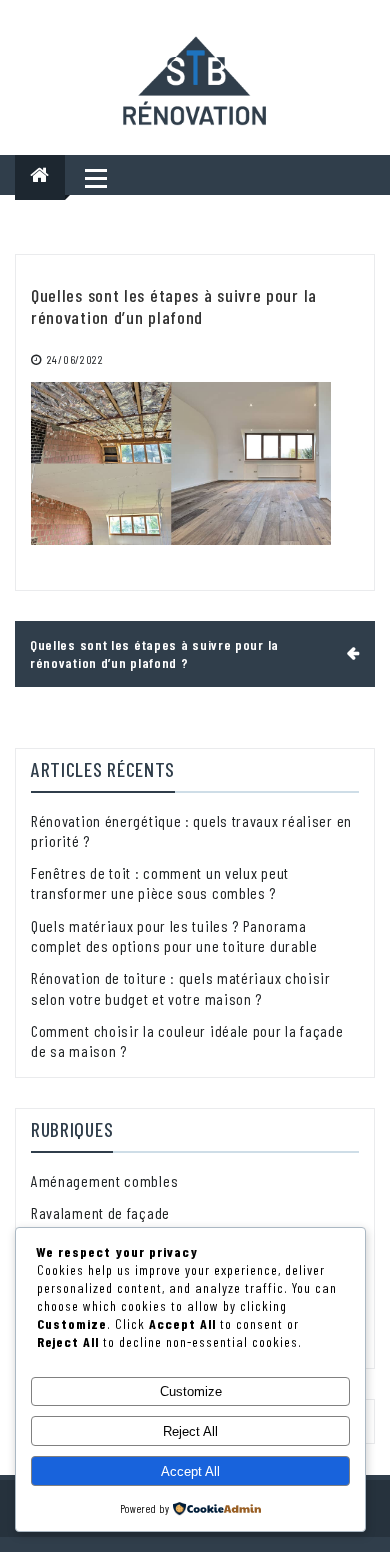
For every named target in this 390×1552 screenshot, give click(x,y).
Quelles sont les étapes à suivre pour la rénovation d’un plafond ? (154, 653)
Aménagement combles (104, 1180)
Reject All (190, 1431)
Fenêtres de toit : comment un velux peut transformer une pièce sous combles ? (160, 882)
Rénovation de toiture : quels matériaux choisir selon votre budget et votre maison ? (181, 987)
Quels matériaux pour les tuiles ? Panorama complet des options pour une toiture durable (174, 935)
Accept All (190, 1471)
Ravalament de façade (100, 1212)
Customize (191, 1391)
